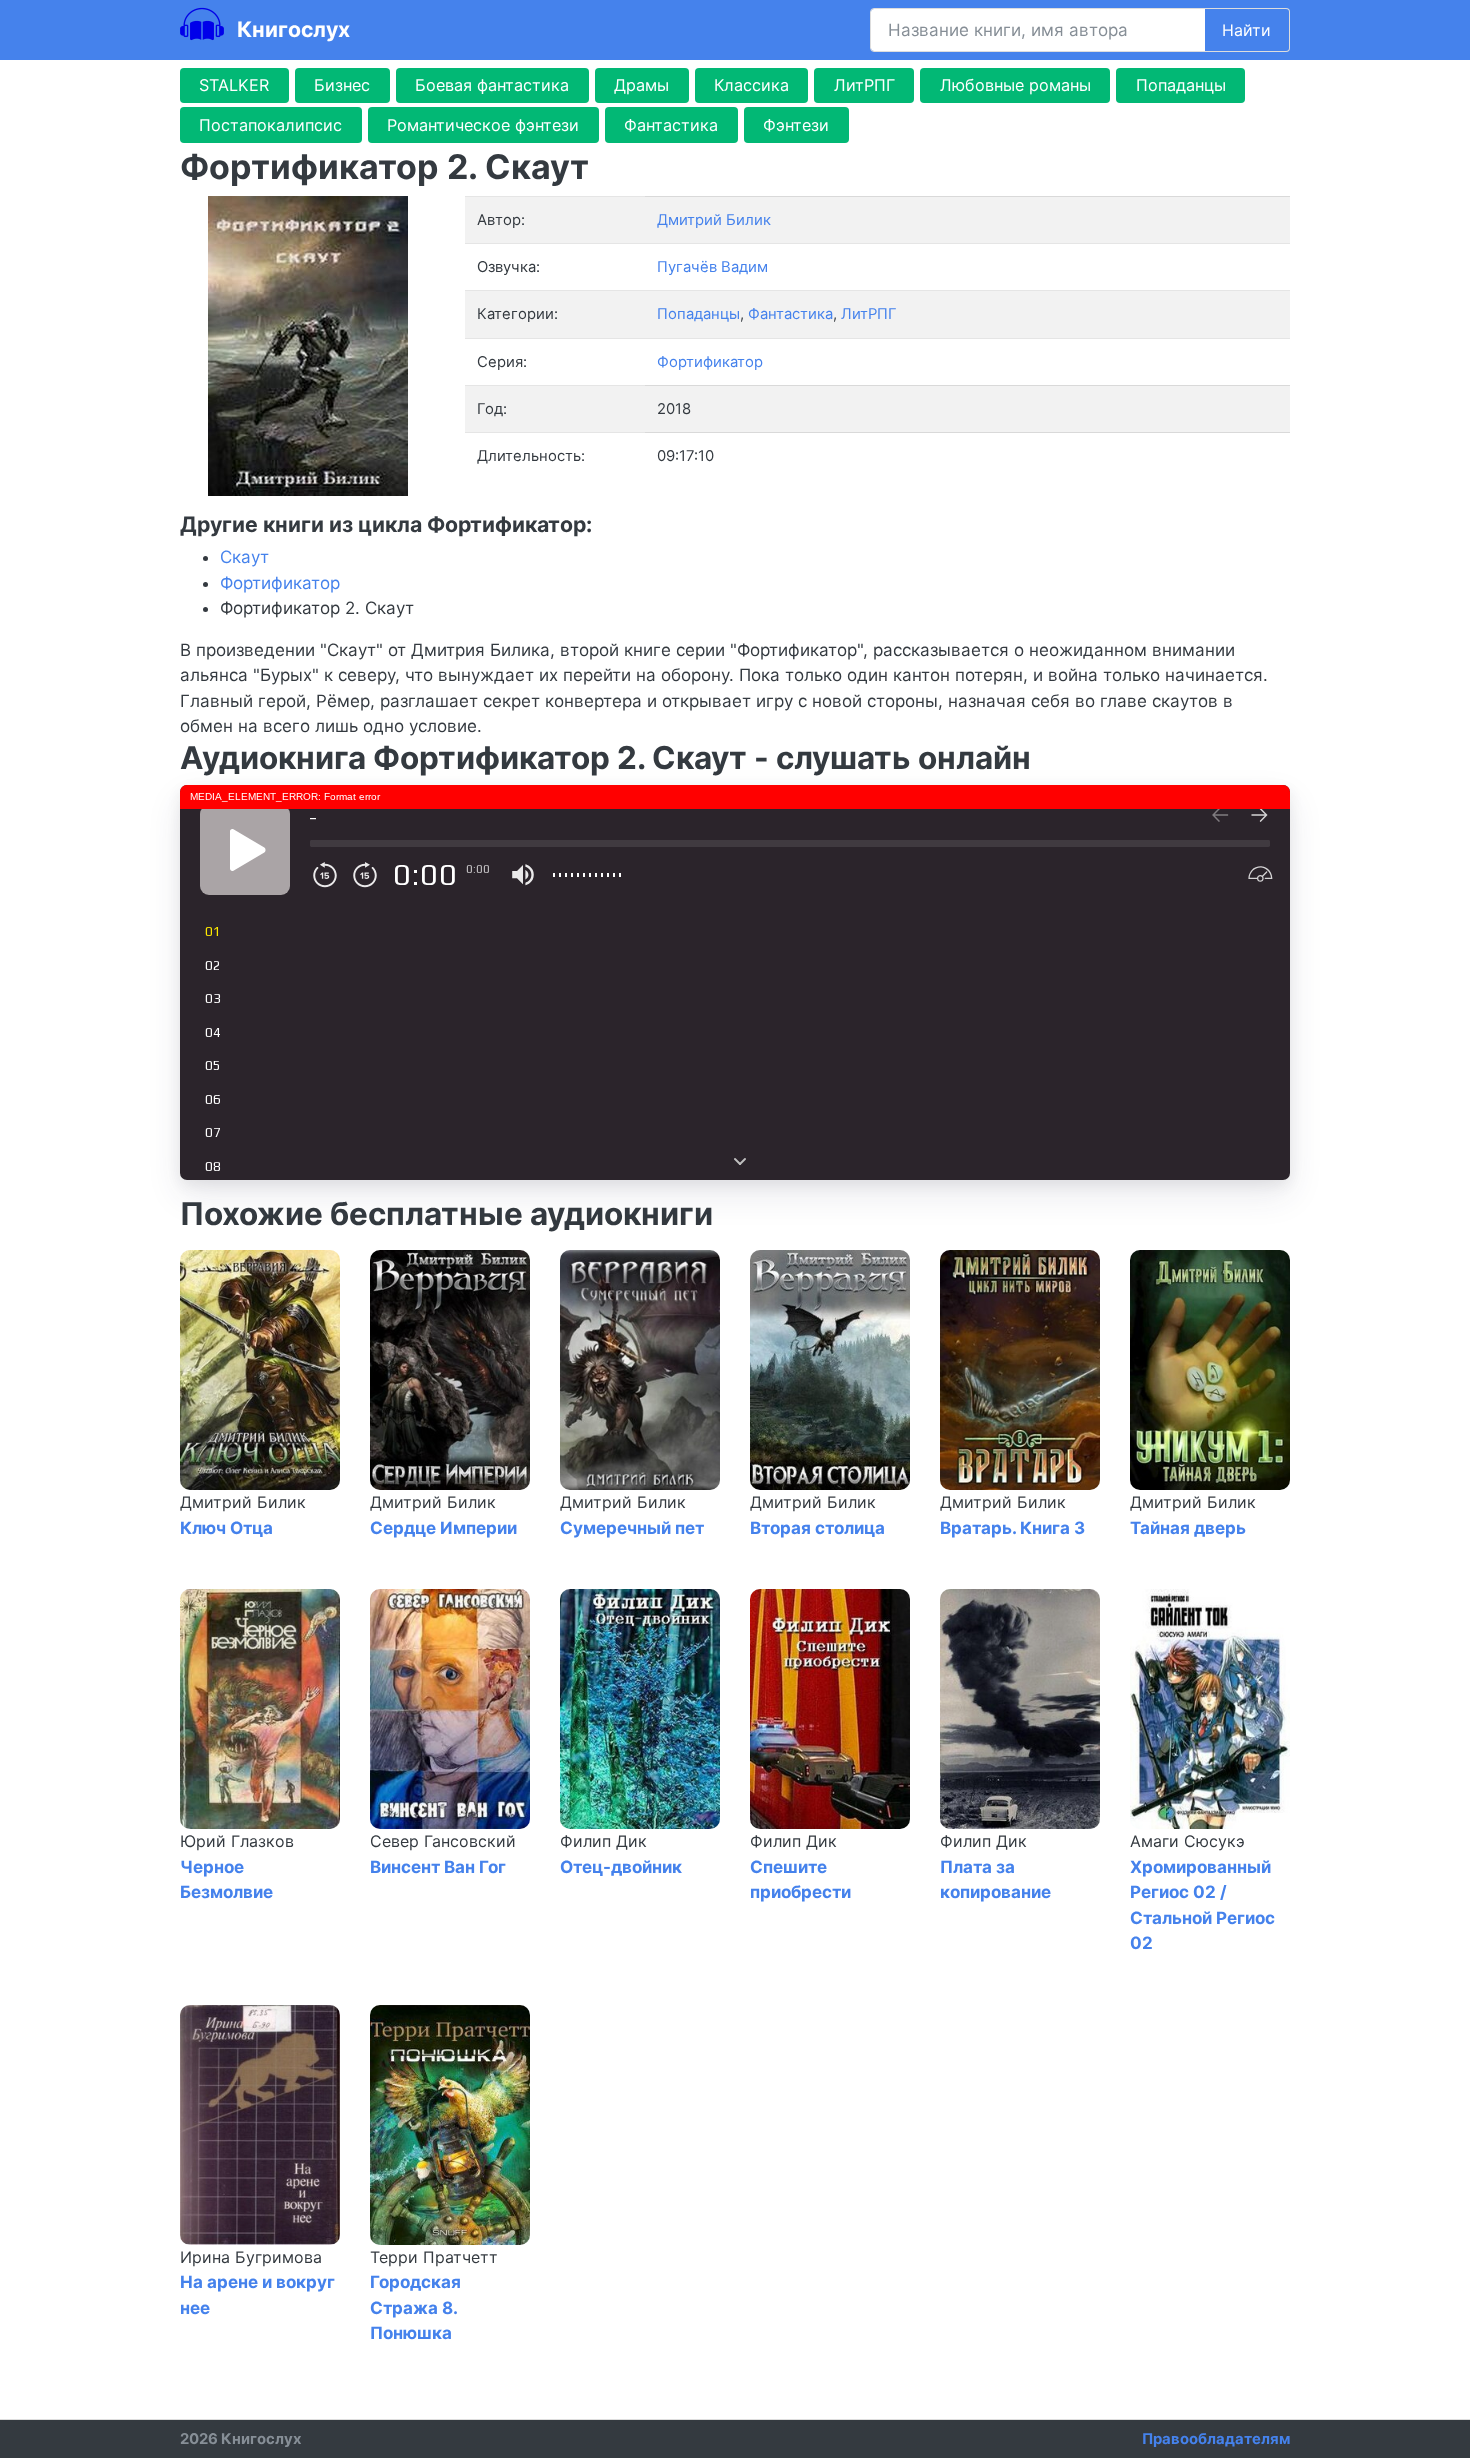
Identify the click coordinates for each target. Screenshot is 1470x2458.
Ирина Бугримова (251, 2257)
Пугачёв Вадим (712, 267)
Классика (751, 85)
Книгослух (291, 29)
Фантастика (671, 125)
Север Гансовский (443, 1841)
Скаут (244, 557)
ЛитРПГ (864, 85)
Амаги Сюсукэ (1187, 1841)
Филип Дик (603, 1841)
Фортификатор (710, 362)
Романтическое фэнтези (483, 125)
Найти (1246, 30)
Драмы (641, 85)
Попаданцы (1181, 85)
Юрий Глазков (237, 1841)
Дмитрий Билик (243, 1502)
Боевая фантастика (492, 85)
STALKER (234, 85)
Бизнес (342, 85)
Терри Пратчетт (434, 2257)
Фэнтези (796, 125)
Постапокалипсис (270, 125)
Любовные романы (1015, 85)
